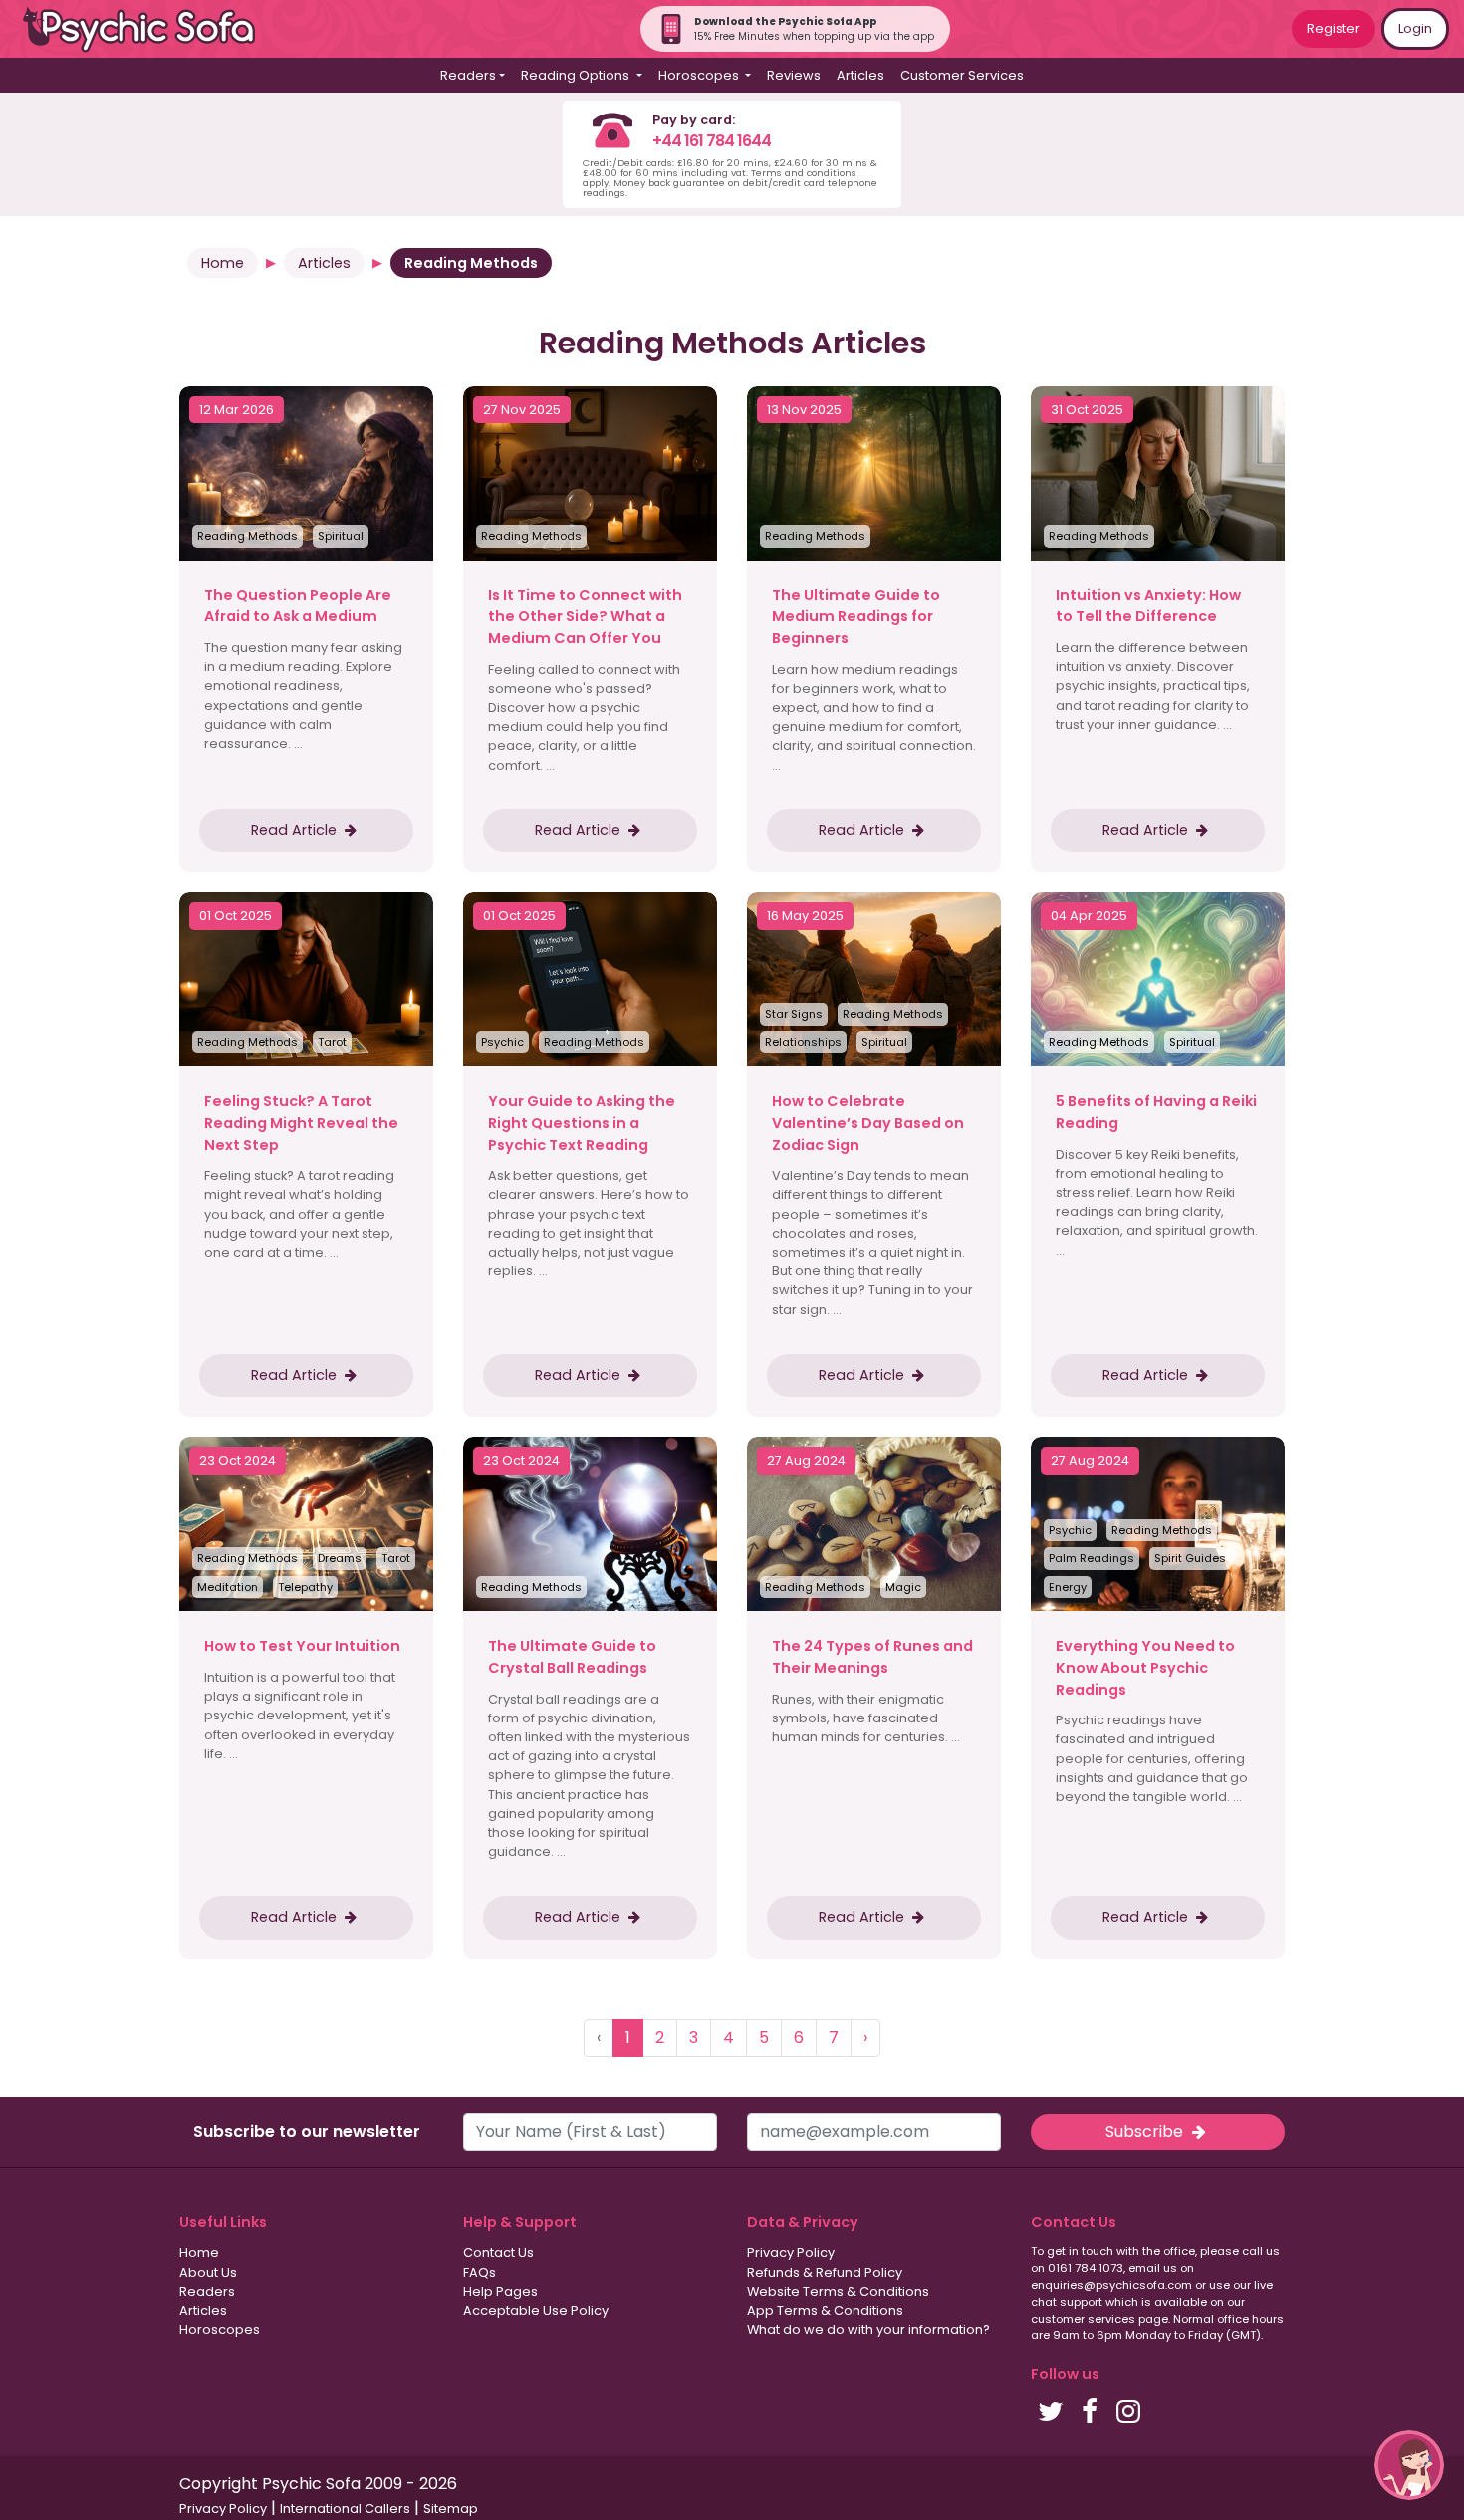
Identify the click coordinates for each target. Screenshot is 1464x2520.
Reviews (794, 75)
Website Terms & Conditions (838, 2291)
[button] (1409, 2465)
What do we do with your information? (868, 2329)
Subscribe (1146, 2131)
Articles (860, 75)
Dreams (340, 1558)
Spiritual (341, 536)
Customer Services (962, 75)
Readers (207, 2291)
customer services (1083, 2319)
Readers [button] (468, 75)
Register (1334, 28)
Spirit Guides (1190, 1558)
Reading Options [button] (577, 75)
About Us (208, 2273)
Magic (903, 1587)
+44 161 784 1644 (712, 141)
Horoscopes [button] (700, 75)
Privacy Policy (791, 2253)
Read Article (296, 830)
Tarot (332, 1042)
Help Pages (500, 2291)
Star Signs (794, 1014)
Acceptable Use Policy (536, 2310)
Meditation (228, 1587)
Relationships (803, 1042)
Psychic (502, 1042)
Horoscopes (220, 2329)
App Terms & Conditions (825, 2310)
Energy (1068, 1587)
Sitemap (451, 2509)
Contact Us (498, 2253)
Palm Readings (1092, 1558)
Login (1415, 28)
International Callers (345, 2509)
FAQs (480, 2273)
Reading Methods (247, 536)
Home (223, 263)
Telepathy (305, 1587)
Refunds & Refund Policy (825, 2273)
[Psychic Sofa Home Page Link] (149, 29)
